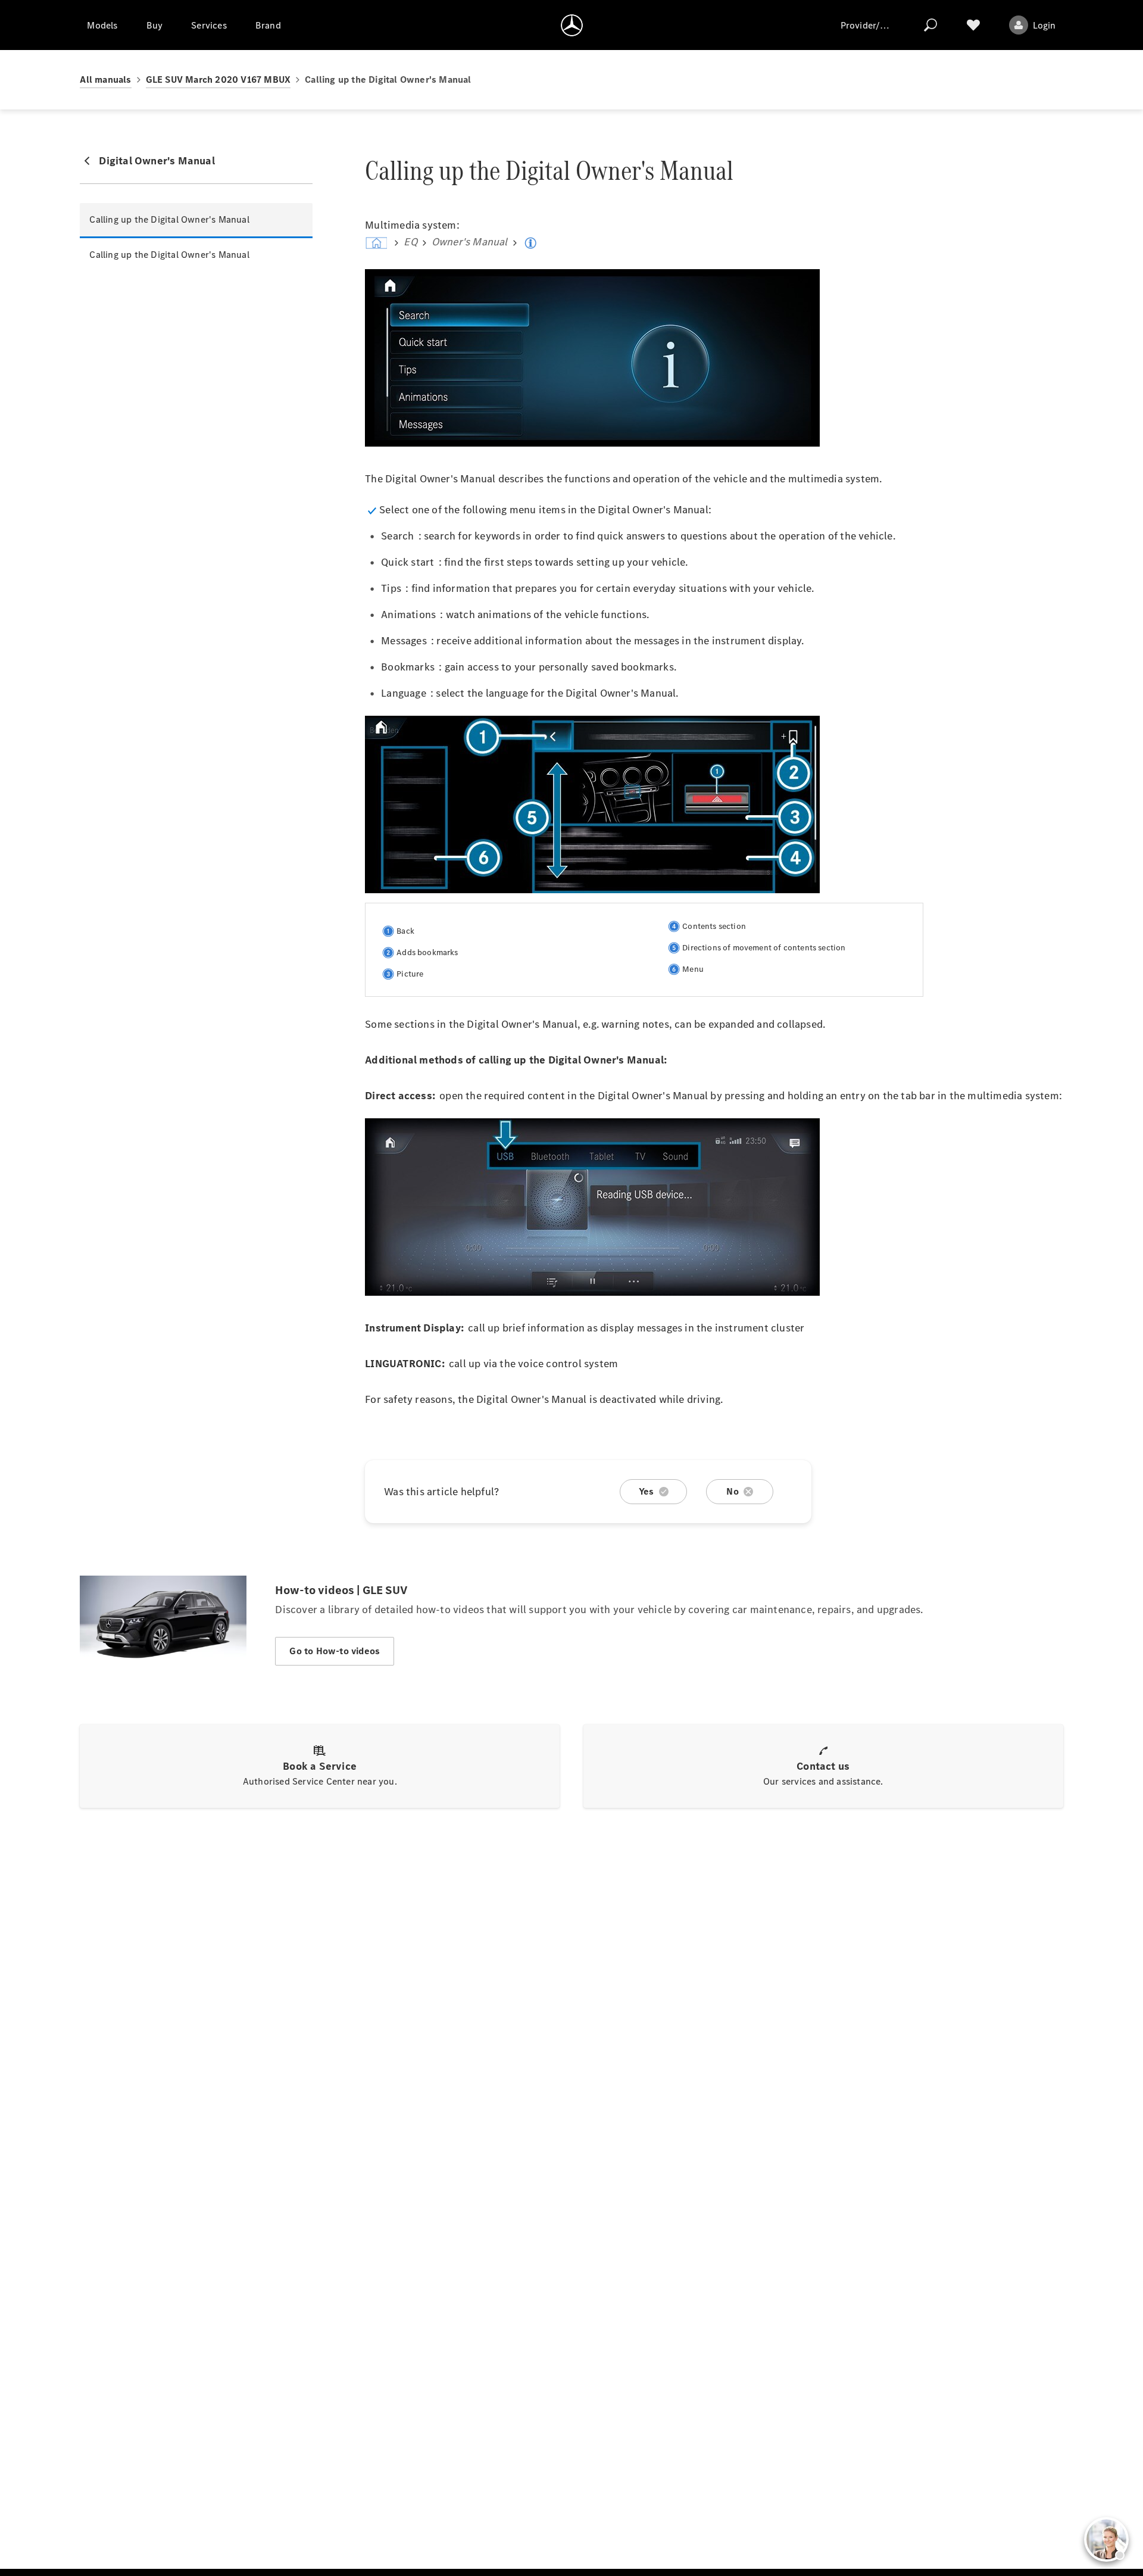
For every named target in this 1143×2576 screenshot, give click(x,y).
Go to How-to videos (335, 1651)
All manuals (105, 79)
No (732, 1491)
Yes (647, 1491)
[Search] (930, 25)
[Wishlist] (973, 25)
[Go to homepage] (572, 25)
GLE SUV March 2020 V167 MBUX (218, 79)
